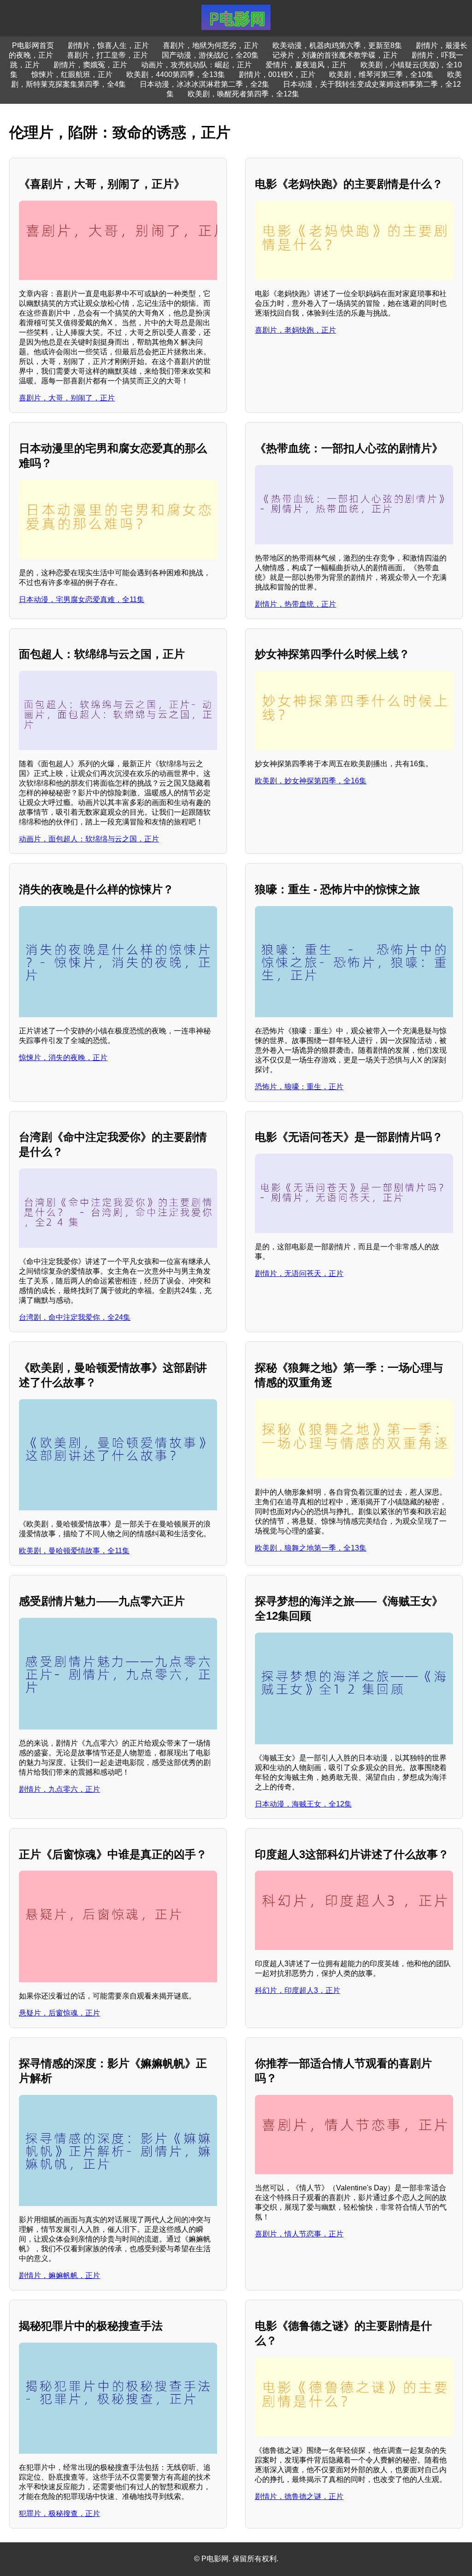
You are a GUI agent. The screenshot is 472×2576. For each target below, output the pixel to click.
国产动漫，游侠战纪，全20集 (210, 55)
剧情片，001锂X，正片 (277, 75)
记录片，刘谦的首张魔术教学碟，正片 (335, 55)
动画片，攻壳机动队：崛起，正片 (196, 65)
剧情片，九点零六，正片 (59, 1789)
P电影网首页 (33, 45)
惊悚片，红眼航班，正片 (72, 75)
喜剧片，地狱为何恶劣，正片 (211, 45)
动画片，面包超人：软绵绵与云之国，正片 (89, 839)
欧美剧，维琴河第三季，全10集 (381, 75)
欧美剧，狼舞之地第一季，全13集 (311, 1548)
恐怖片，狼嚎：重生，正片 (299, 1087)
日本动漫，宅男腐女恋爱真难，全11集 (82, 599)
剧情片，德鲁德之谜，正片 (299, 2496)
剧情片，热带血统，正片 (295, 604)
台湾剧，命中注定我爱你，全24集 (75, 1317)
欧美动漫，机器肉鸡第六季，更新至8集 (337, 45)
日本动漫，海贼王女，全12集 (303, 1804)
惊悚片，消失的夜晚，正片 (63, 1058)
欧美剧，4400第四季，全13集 (176, 75)
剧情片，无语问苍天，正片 (299, 1273)
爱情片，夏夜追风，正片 (306, 65)
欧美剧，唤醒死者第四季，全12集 (243, 94)
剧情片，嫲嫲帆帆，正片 (59, 2275)
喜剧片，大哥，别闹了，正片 (67, 398)
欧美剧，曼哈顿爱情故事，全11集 (74, 1551)
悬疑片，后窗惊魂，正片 (59, 2013)
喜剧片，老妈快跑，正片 (295, 330)
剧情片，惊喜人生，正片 (108, 45)
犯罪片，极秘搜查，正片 (59, 2513)
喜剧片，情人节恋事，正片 (299, 2234)
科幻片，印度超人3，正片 (298, 1990)
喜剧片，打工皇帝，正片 (107, 55)
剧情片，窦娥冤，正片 (90, 65)
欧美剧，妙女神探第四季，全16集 (311, 781)
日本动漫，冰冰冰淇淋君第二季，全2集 (204, 84)
